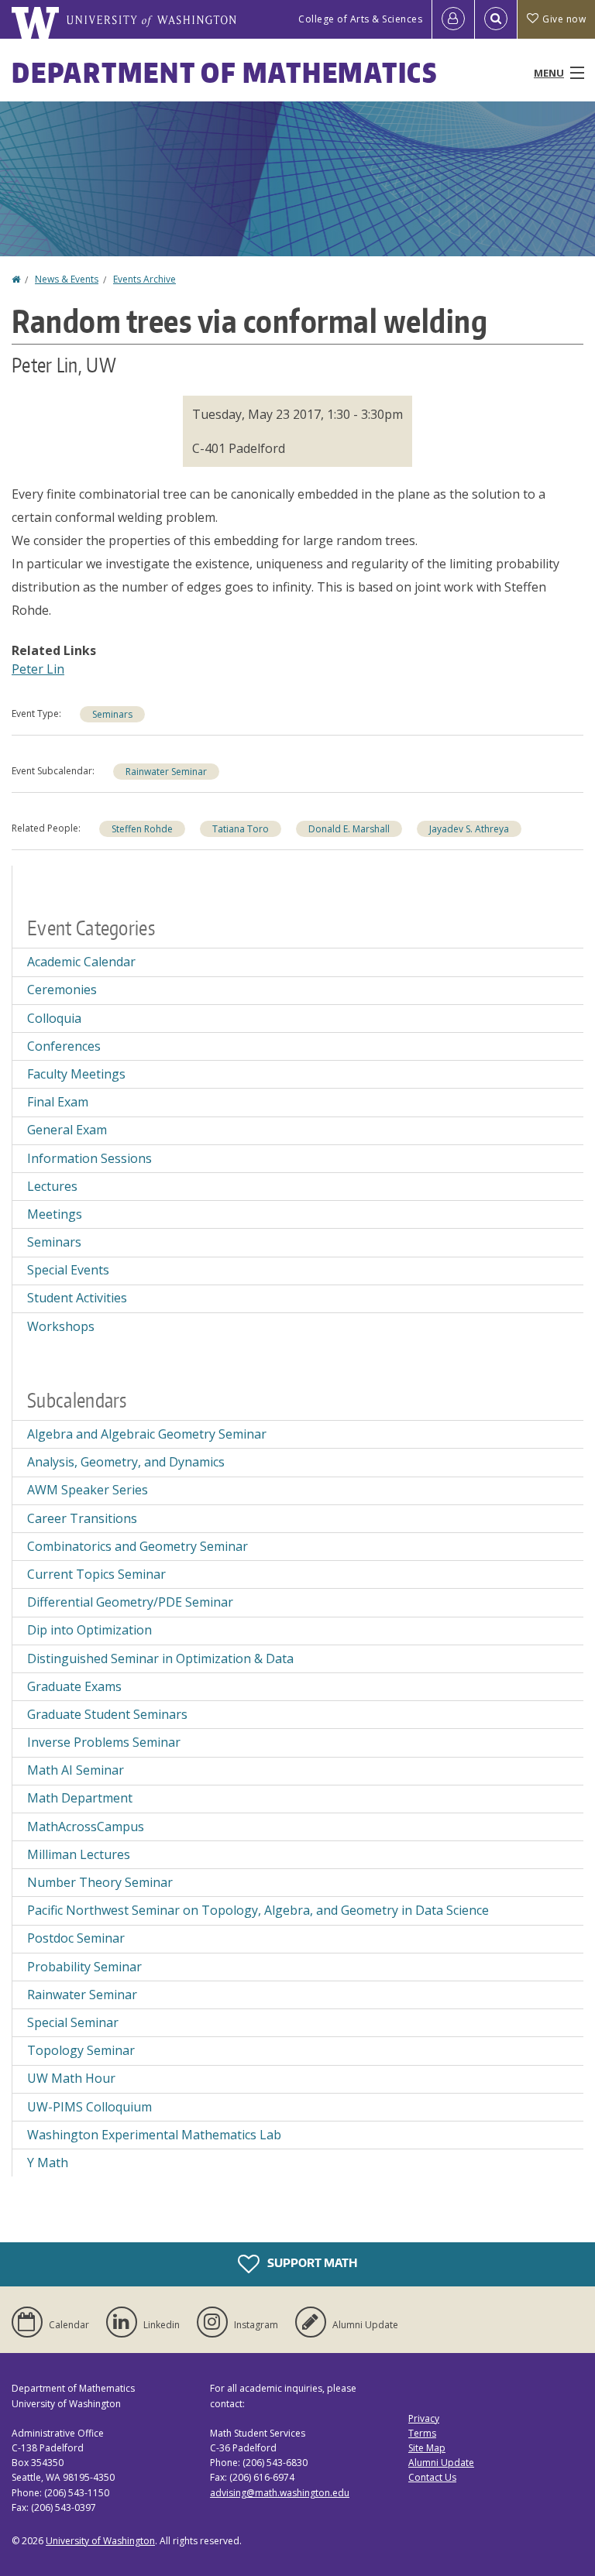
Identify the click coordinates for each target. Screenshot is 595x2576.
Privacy (424, 2418)
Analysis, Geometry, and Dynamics (126, 1462)
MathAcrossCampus (86, 1827)
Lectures (52, 1186)
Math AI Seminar (76, 1770)
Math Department (80, 1798)
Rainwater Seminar (166, 772)
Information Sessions (89, 1158)
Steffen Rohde (142, 829)
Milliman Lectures (79, 1854)
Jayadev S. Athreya (469, 829)
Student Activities (77, 1298)
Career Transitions (82, 1518)
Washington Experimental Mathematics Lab (154, 2135)
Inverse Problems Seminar (104, 1742)
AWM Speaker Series (88, 1490)
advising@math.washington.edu (280, 2493)
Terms (422, 2433)
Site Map (427, 2448)
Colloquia (54, 1018)
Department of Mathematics (225, 72)
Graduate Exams (74, 1686)
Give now (564, 19)
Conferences (64, 1046)
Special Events (68, 1270)
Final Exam (58, 1102)
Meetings (55, 1214)
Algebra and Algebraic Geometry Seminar (147, 1434)
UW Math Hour (71, 2078)
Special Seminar (73, 2022)
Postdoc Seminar (76, 1938)
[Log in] (453, 19)
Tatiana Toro (241, 829)
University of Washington (100, 2541)
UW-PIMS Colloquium (89, 2107)
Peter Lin (38, 669)
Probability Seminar (84, 1967)
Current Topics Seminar (96, 1574)
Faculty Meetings (76, 1074)
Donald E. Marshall (349, 829)
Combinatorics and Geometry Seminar (138, 1546)
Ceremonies (62, 990)
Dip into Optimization (89, 1630)
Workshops (61, 1326)
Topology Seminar (81, 2050)
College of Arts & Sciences (360, 19)
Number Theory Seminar (100, 1882)
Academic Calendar (81, 962)
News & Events (67, 279)
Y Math (48, 2163)
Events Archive (144, 279)
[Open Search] (496, 19)
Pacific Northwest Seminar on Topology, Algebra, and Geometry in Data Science (258, 1910)
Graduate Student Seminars (107, 1714)
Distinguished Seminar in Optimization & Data (160, 1658)
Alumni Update (441, 2463)
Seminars (112, 714)
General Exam (67, 1130)
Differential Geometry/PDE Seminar (130, 1602)
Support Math (311, 2263)
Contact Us (432, 2477)
